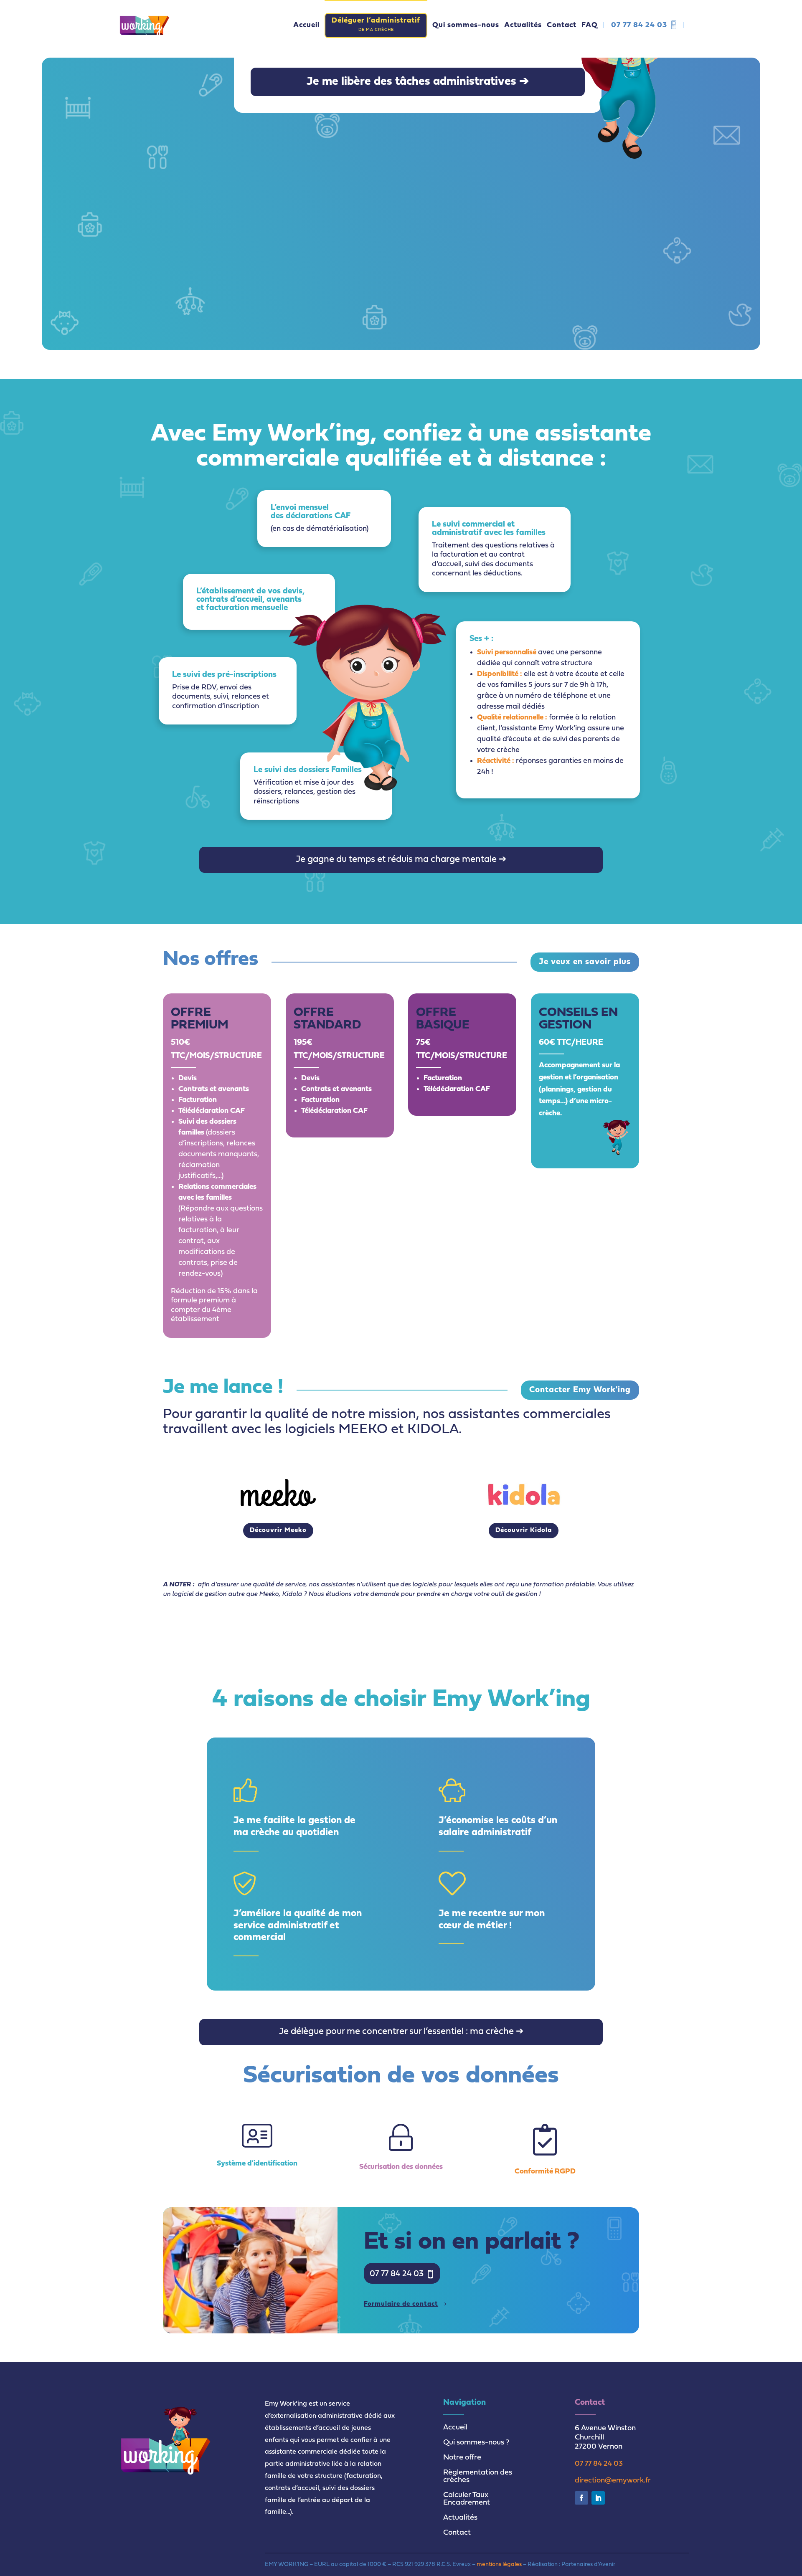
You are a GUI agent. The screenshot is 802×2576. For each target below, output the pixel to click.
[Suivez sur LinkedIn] (598, 2498)
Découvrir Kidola (524, 1530)
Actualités (460, 2518)
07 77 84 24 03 (639, 25)
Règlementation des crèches (478, 2476)
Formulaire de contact (401, 2304)
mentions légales (499, 2565)
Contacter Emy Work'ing (580, 1390)
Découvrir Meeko (278, 1530)
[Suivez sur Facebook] (581, 2498)
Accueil (455, 2428)
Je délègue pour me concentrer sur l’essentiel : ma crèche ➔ (401, 2032)
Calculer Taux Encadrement (467, 2499)
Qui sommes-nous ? (476, 2443)
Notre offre (462, 2458)
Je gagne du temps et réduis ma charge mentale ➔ (401, 860)
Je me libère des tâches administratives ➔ (418, 82)
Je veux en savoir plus (585, 962)
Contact (457, 2533)
